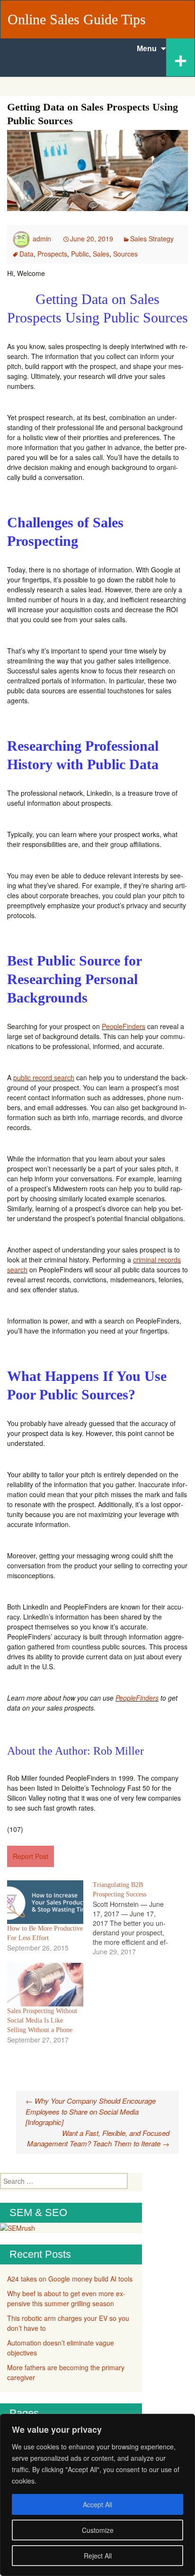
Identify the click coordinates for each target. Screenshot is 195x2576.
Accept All (97, 2504)
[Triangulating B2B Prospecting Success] (136, 1918)
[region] (97, 2495)
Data (27, 254)
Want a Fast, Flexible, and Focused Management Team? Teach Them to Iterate (98, 2138)
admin (42, 239)
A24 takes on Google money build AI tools (70, 2279)
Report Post (31, 1856)
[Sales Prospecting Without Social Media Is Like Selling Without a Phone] (45, 1985)
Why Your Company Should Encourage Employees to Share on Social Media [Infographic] (91, 2111)
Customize (98, 2530)
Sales (101, 254)
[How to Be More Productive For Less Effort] (45, 1902)
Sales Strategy (152, 239)
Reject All (98, 2556)
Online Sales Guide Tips (77, 19)
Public (80, 254)
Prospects (52, 254)
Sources (125, 254)
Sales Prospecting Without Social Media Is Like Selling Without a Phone (42, 2020)
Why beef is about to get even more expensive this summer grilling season (66, 2298)
